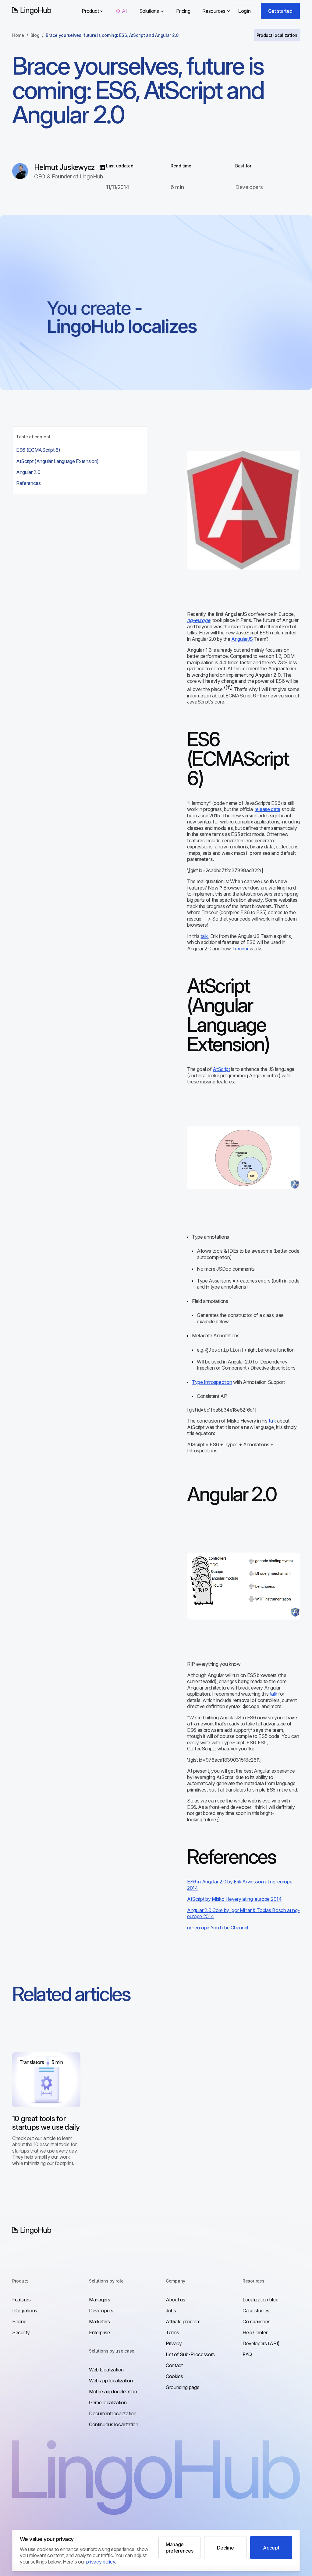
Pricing (183, 11)
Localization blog (261, 2300)
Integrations (25, 2311)
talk (204, 936)
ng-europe (199, 620)
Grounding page (183, 2387)
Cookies (174, 2376)
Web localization (106, 2370)
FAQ (247, 2354)
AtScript (221, 1069)
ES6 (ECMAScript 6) (38, 450)
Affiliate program (183, 2322)
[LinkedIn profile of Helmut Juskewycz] (102, 167)
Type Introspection (212, 1382)
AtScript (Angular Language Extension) (57, 461)
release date (268, 809)
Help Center (255, 2332)
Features (21, 2300)
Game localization (108, 2402)
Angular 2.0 (28, 472)
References (28, 483)
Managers (99, 2300)
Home (18, 35)
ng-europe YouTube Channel (218, 1928)
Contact (174, 2365)
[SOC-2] (267, 2237)
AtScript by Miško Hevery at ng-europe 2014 (234, 1899)
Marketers (99, 2322)
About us (175, 2300)
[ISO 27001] (290, 2237)
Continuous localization (114, 2424)
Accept (271, 2548)
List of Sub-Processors (190, 2354)
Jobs (171, 2311)
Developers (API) (261, 2343)
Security (21, 2332)
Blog (35, 35)
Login (244, 11)
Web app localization (111, 2381)
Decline (225, 2548)
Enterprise (99, 2332)
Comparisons (256, 2322)
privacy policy (101, 2562)
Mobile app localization (113, 2392)
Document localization (113, 2413)
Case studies (256, 2311)
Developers (101, 2311)
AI (124, 11)
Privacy (174, 2343)
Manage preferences (179, 2547)
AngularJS (242, 639)
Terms (172, 2332)
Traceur (240, 949)
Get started (280, 11)
